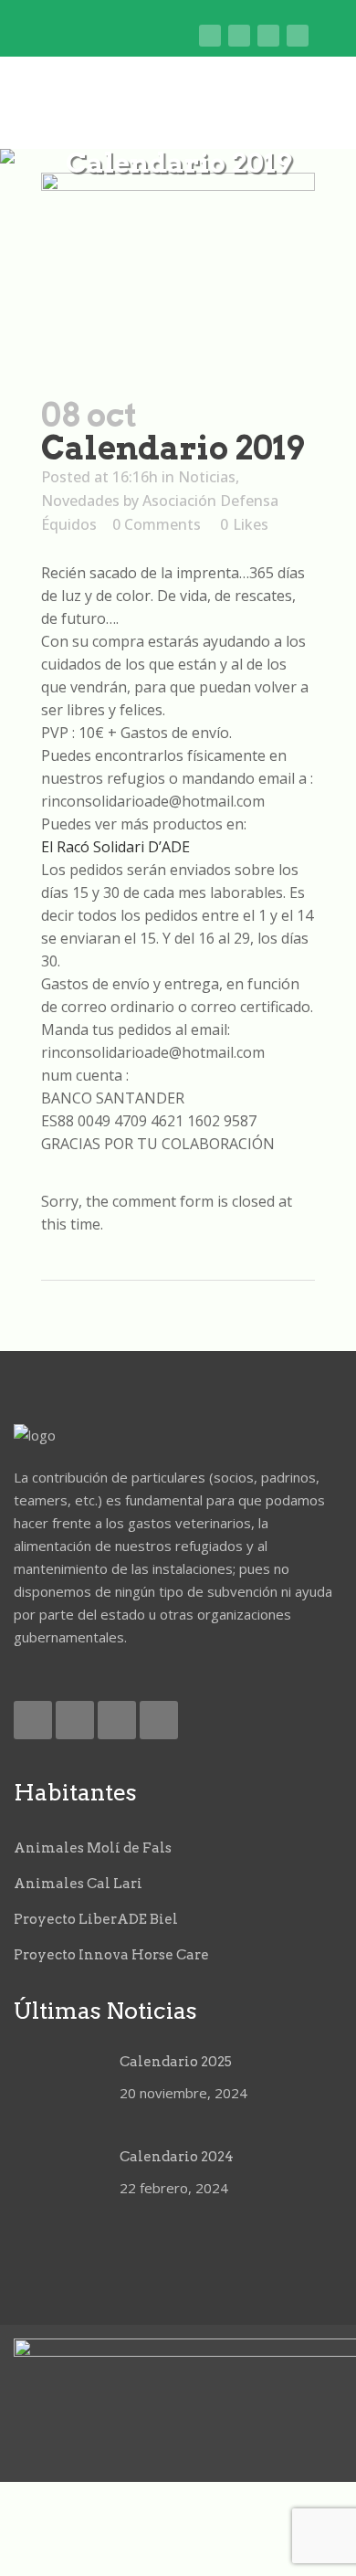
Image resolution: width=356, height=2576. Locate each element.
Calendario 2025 (176, 2062)
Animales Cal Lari (78, 1884)
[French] (126, 37)
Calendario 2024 (177, 2157)
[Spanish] (182, 37)
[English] (97, 37)
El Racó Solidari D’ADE (115, 847)
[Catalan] (69, 37)
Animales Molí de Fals (93, 1848)
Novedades (80, 501)
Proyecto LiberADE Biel (96, 1919)
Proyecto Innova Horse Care (111, 1955)
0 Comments (157, 524)
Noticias (207, 477)
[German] (154, 37)
